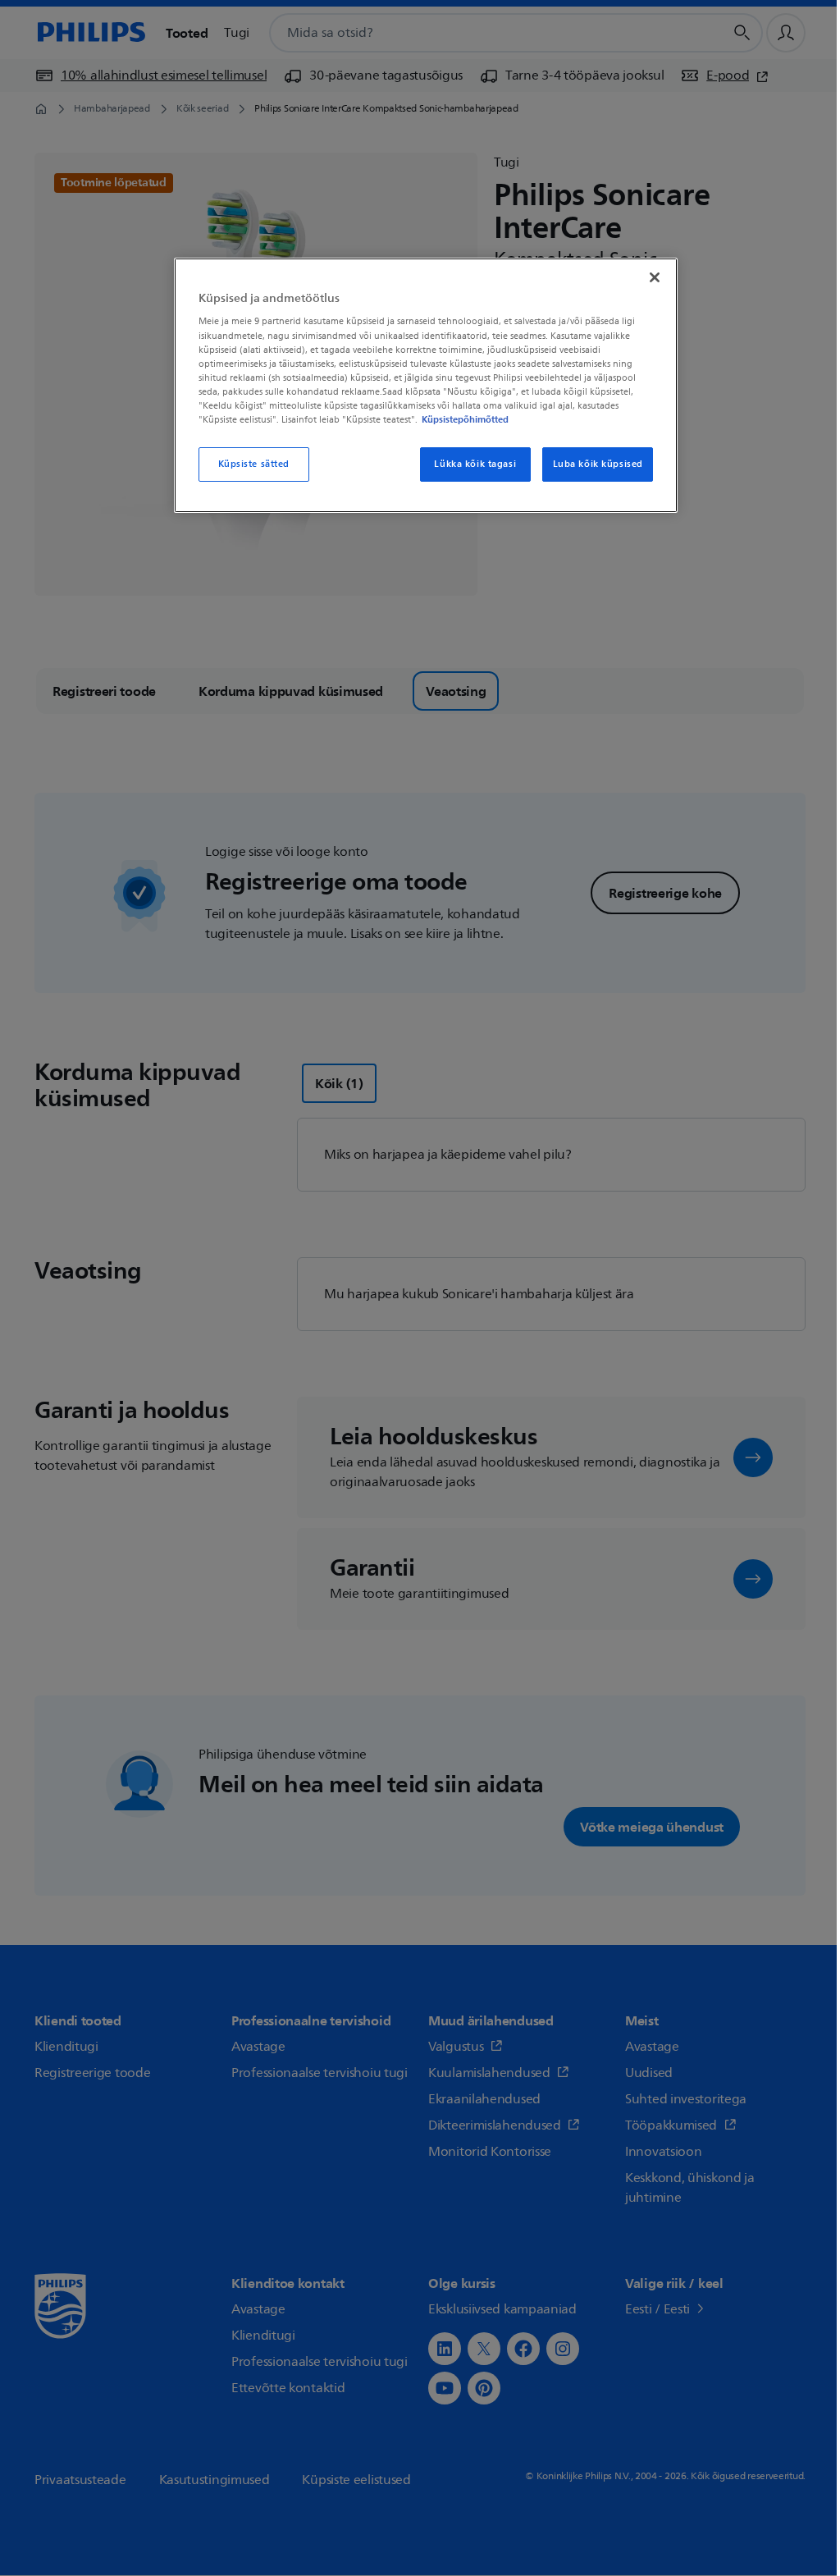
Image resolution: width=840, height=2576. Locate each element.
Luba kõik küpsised (598, 464)
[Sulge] (655, 277)
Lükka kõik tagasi (475, 464)
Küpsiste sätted (254, 464)
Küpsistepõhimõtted (465, 419)
